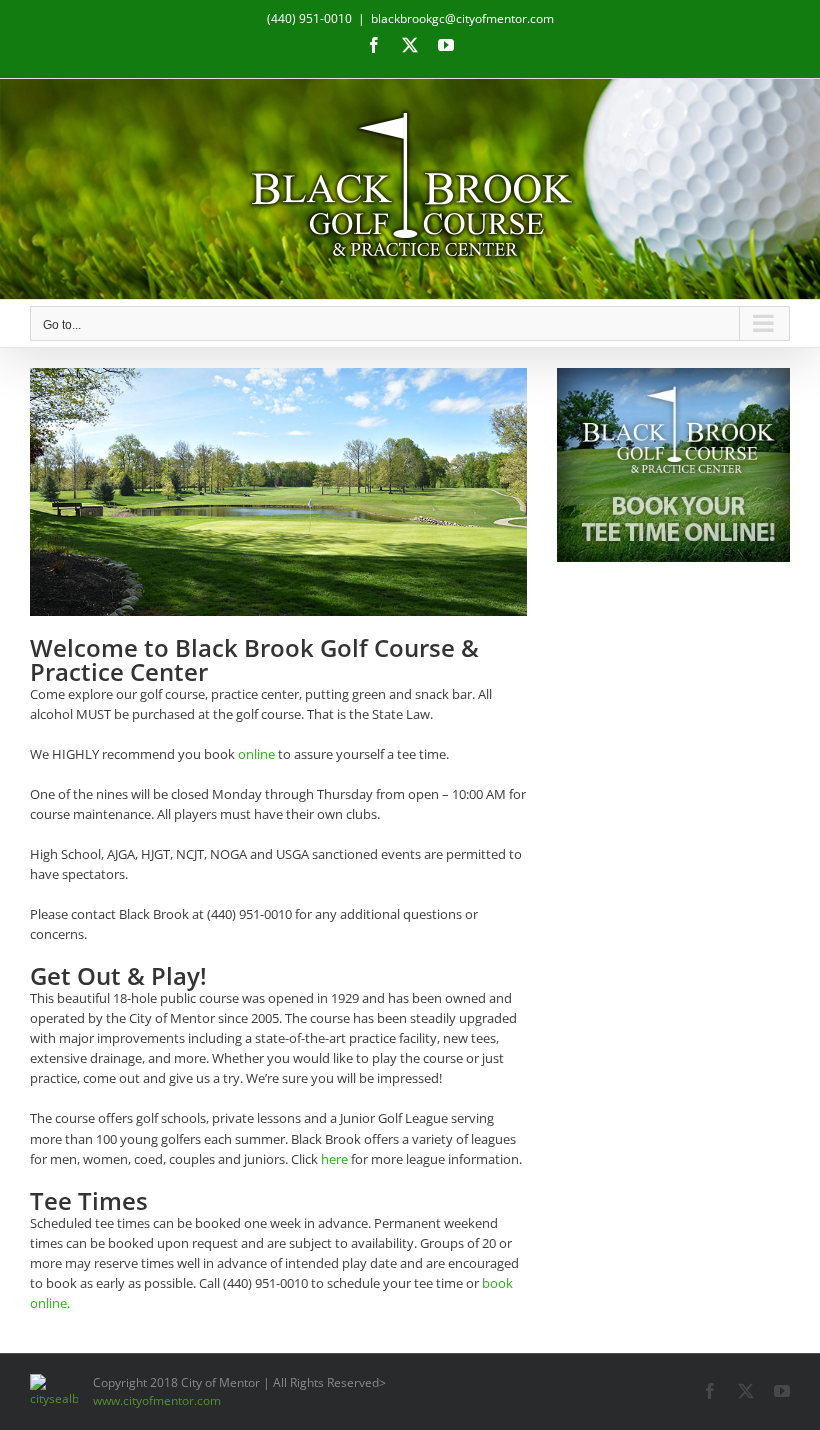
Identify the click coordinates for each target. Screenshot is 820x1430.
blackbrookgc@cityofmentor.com (462, 18)
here (334, 1159)
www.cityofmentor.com (157, 1400)
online (256, 754)
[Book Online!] (673, 465)
